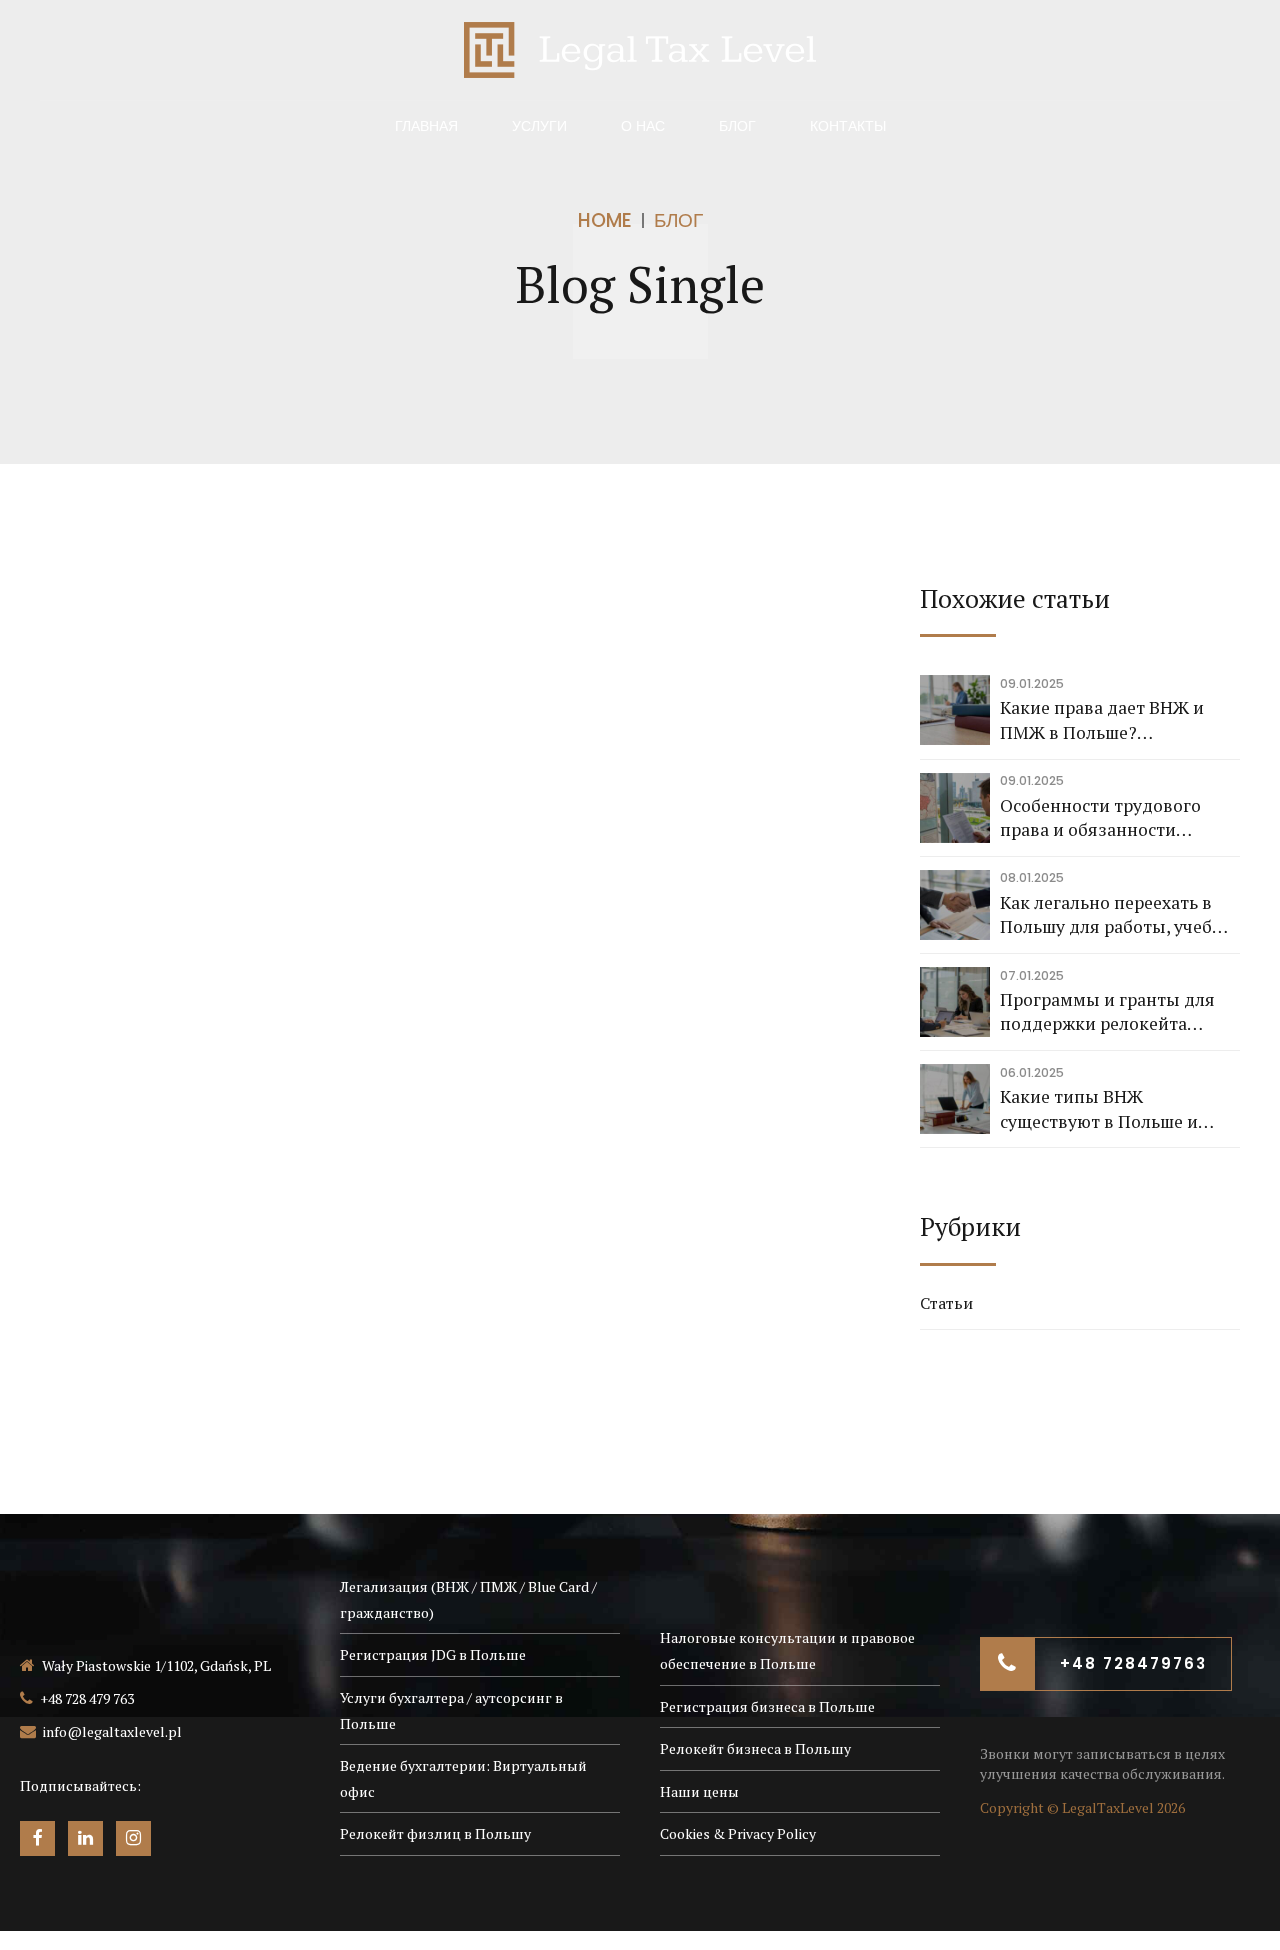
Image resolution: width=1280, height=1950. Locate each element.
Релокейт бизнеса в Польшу (755, 1748)
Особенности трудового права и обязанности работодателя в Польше (1100, 818)
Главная (426, 126)
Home (605, 220)
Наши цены (699, 1791)
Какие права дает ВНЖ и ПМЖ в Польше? (1102, 720)
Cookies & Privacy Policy (738, 1833)
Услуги (539, 126)
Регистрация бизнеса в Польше (767, 1706)
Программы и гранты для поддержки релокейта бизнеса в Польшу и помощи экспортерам (1119, 1012)
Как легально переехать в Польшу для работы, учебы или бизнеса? (1113, 915)
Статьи (946, 1303)
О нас (643, 126)
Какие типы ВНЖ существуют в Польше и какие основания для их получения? (1101, 1109)
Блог (737, 126)
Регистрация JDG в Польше (433, 1654)
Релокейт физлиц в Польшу (435, 1833)
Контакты (848, 126)
